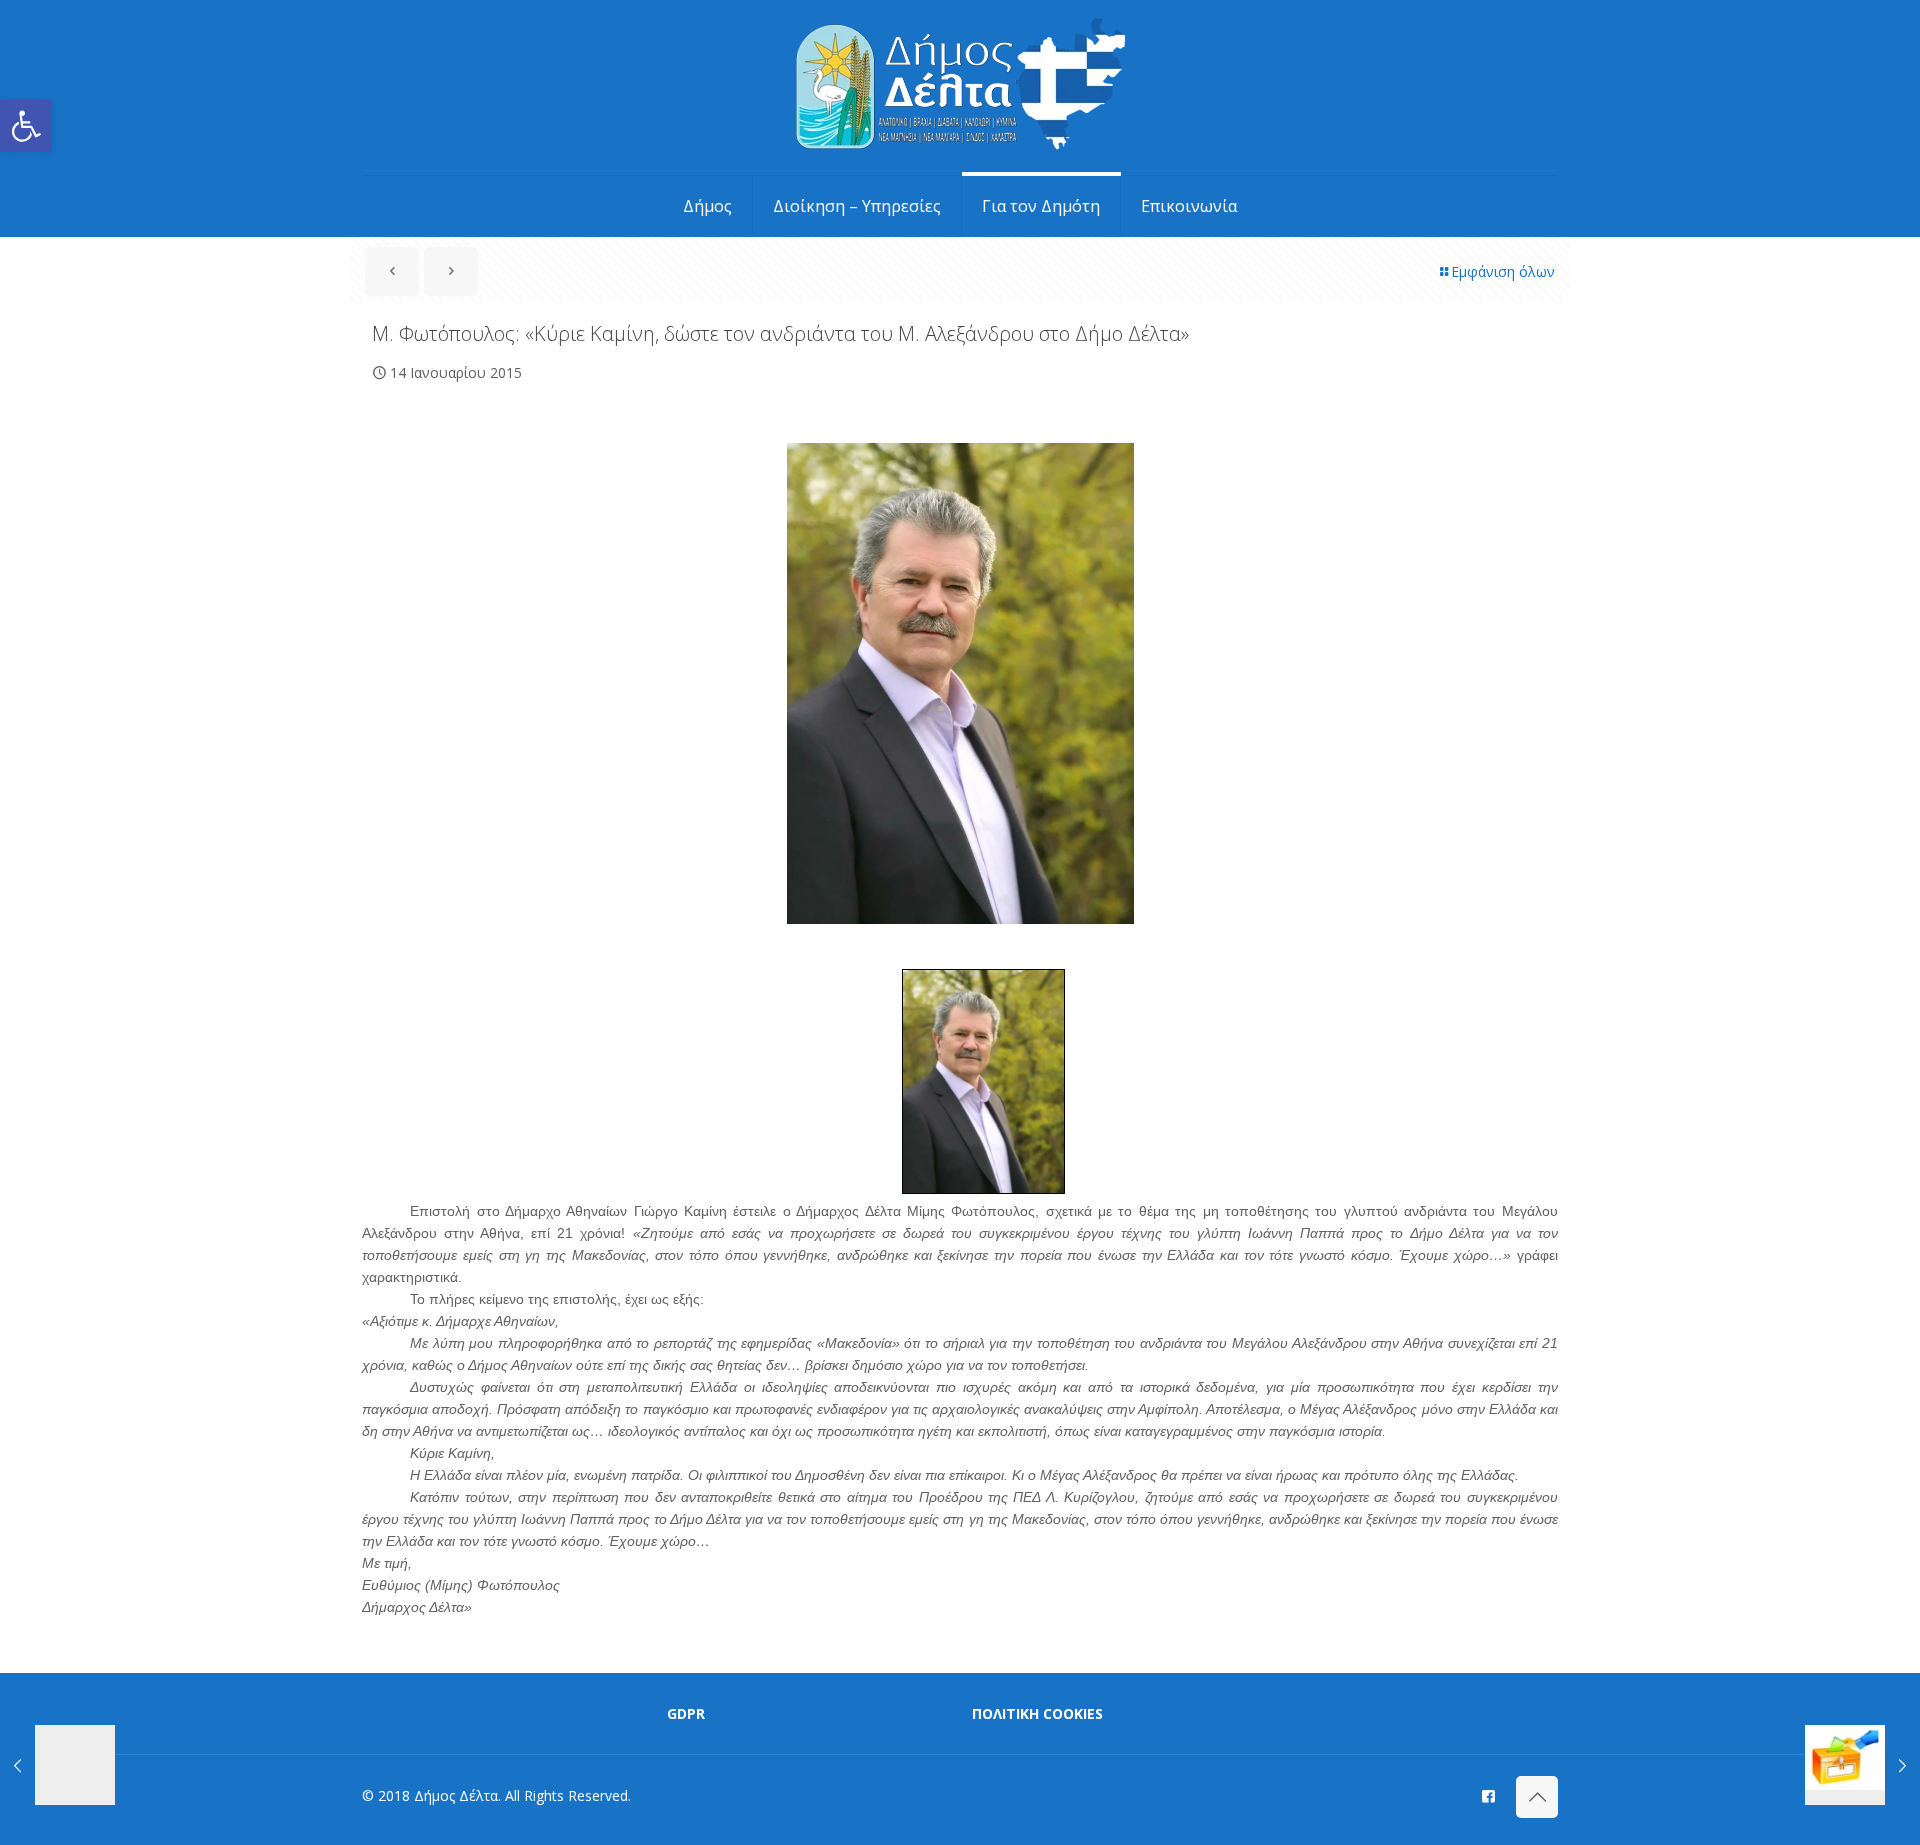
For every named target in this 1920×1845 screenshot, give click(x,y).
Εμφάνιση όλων (1503, 271)
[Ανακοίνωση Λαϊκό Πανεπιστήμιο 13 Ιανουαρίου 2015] (57, 1765)
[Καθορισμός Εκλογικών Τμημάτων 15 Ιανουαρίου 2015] (1862, 1765)
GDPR (686, 1713)
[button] (26, 126)
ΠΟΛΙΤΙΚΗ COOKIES (1037, 1713)
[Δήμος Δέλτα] (960, 87)
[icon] (1488, 1795)
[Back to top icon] (1537, 1797)
